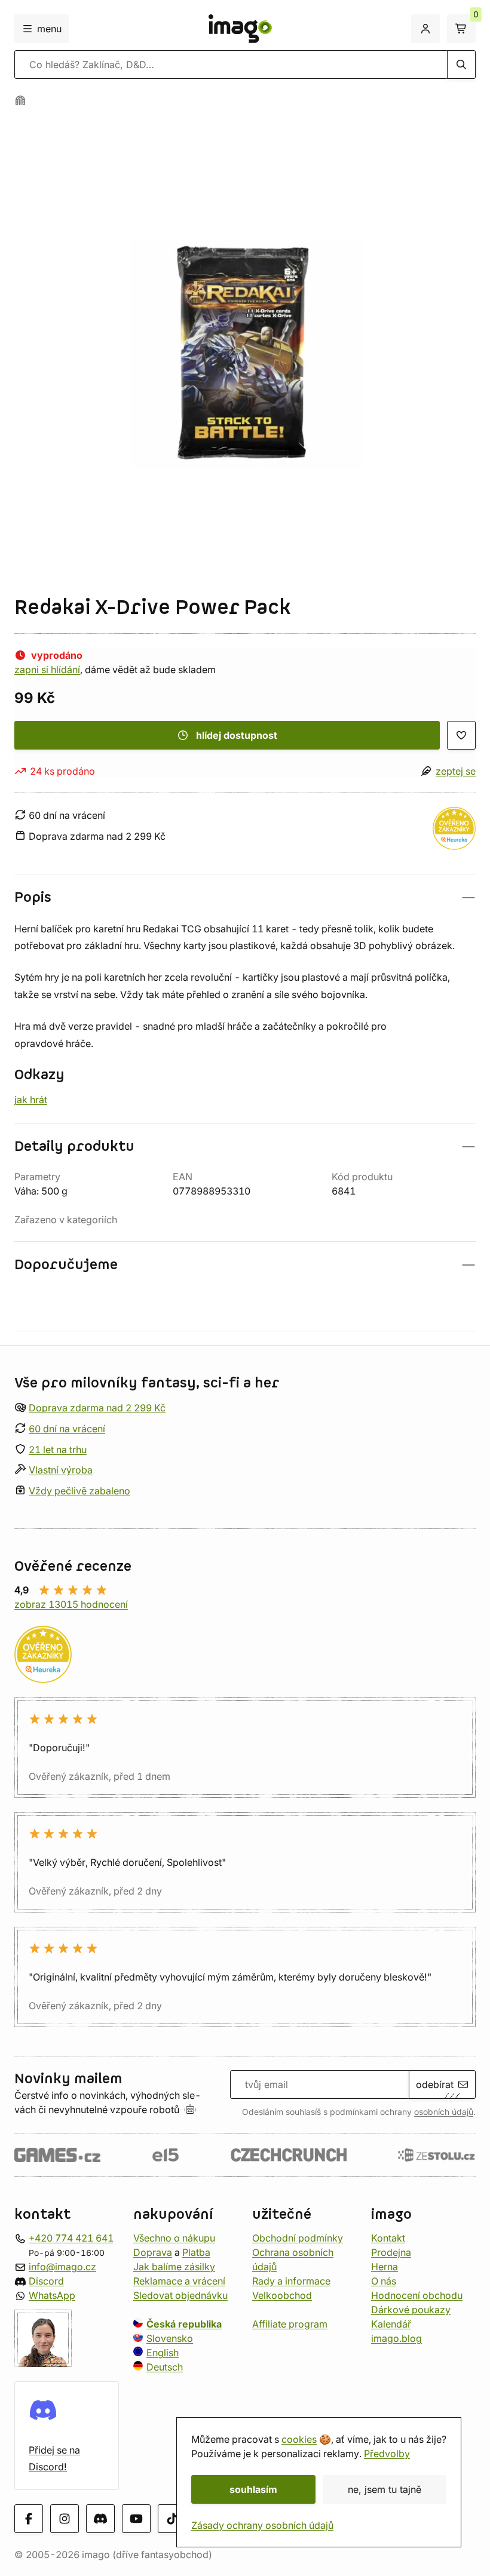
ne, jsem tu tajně (385, 2489)
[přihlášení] (425, 29)
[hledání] (461, 65)
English (163, 2353)
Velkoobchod (282, 2295)
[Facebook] (29, 2519)
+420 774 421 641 (71, 2238)
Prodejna (391, 2252)
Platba (196, 2252)
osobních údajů (444, 2112)
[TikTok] (172, 2519)
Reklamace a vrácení (179, 2281)
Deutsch (165, 2367)
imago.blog (396, 2338)
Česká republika (184, 2324)
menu (49, 29)
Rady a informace (291, 2281)
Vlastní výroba (61, 1470)
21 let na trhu (58, 1450)
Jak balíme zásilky (174, 2267)
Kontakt (388, 2238)
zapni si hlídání (47, 670)
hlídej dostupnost (237, 735)
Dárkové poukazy (411, 2310)
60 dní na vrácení (67, 1429)
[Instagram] (65, 2519)
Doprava (153, 2252)
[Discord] (100, 2519)
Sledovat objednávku (180, 2295)
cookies (299, 2439)
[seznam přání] (461, 735)
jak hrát (31, 1100)
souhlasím (253, 2489)
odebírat (435, 2084)
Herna (385, 2267)
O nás (384, 2281)
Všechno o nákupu (174, 2238)
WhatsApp (52, 2295)
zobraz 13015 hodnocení (71, 1604)
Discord (46, 2281)
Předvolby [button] (387, 2454)
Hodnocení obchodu (417, 2295)
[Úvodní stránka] (20, 100)
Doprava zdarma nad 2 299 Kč (97, 1408)
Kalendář (391, 2324)
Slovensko (170, 2338)
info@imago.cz (62, 2267)
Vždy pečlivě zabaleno (79, 1491)
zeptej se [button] (456, 771)
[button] (245, 897)
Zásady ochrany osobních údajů (262, 2525)
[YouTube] (136, 2519)
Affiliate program (290, 2324)
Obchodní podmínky (298, 2238)
